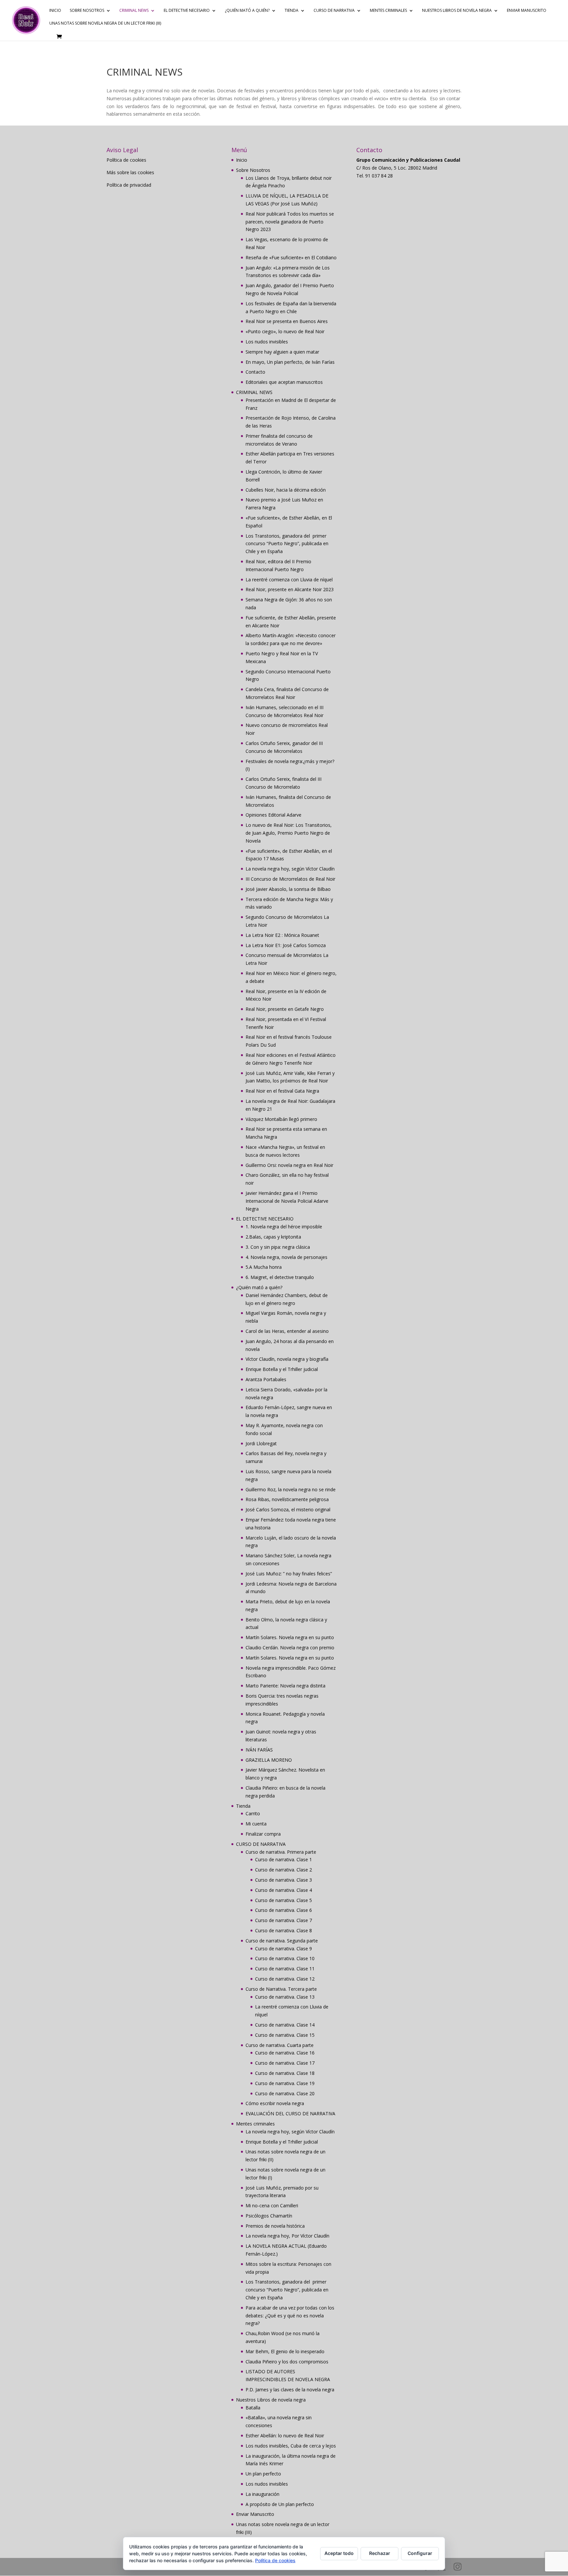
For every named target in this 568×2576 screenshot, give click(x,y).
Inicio (55, 11)
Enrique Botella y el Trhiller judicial (282, 1369)
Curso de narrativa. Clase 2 (284, 1870)
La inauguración (262, 2494)
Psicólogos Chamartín (269, 2216)
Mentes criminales (388, 11)
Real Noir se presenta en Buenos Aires (287, 321)
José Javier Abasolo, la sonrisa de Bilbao (288, 889)
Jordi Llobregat (261, 1443)
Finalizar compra (263, 1834)
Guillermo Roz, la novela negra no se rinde (291, 1489)
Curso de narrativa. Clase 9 (284, 1949)
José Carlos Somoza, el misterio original (288, 1509)
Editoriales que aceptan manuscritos (284, 382)
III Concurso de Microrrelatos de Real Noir (290, 879)
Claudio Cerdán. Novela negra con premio (290, 1648)
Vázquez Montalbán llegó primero (281, 1119)
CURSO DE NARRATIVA (334, 11)
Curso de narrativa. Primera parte (281, 1852)
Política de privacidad (129, 185)
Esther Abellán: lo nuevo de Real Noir (285, 2436)
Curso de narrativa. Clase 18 (285, 2073)
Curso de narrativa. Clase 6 (284, 1910)
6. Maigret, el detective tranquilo (280, 1277)
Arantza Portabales (266, 1379)
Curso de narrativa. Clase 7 (284, 1920)
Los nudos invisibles (267, 342)
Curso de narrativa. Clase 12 (285, 1979)
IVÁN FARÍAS (259, 1750)
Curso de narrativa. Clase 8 (284, 1930)
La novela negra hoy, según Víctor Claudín (290, 869)
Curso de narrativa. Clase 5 (284, 1900)
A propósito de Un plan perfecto (280, 2504)
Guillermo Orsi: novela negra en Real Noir (289, 1165)
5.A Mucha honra (264, 1267)
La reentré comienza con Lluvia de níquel (289, 580)
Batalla (253, 2408)
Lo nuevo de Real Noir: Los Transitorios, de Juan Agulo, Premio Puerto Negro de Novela (289, 833)
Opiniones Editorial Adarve (273, 815)
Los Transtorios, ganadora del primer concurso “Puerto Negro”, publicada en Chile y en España (287, 544)
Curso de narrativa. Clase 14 (285, 2025)
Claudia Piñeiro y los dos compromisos (287, 2362)
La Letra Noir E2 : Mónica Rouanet (282, 935)
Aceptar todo (339, 2553)
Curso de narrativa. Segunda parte (282, 1941)
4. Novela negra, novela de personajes (286, 1257)
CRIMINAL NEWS (134, 11)
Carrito (253, 1813)
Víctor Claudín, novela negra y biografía (287, 1359)
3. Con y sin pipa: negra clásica (278, 1247)
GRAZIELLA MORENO (269, 1760)
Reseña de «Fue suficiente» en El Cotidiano (291, 257)
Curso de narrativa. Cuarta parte (280, 2045)
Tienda (292, 11)
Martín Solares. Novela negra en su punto (290, 1637)
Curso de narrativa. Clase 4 (284, 1890)
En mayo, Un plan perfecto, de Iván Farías (290, 362)
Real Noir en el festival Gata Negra (282, 1091)
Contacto (255, 372)
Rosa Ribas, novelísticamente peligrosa (287, 1499)
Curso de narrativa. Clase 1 (284, 1859)
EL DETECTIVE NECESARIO (187, 11)
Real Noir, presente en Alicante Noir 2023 (290, 589)
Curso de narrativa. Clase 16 (285, 2053)
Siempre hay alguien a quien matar (282, 352)
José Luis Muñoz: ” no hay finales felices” (289, 1574)
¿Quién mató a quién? (247, 11)
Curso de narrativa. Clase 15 (285, 2035)
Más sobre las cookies (130, 172)
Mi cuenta (256, 1824)
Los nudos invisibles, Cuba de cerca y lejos (291, 2446)
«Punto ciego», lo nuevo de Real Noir (285, 331)
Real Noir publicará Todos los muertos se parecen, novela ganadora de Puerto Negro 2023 (290, 222)
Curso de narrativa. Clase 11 (285, 1969)
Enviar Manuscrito (527, 11)
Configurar (420, 2553)
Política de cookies (126, 160)
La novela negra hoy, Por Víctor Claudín (287, 2236)
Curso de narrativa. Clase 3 (284, 1880)
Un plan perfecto (263, 2474)
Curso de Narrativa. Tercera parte (281, 1989)
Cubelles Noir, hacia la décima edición (286, 490)
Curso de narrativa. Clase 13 (285, 1997)
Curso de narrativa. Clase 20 (285, 2093)
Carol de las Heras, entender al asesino (287, 1331)
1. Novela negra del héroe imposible (284, 1227)
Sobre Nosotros (87, 11)
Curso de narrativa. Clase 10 (285, 1958)
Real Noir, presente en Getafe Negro (285, 1009)
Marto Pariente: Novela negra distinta (285, 1686)
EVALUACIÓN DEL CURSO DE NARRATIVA (290, 2113)
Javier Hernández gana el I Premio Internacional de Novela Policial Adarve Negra (287, 1201)
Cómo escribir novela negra (275, 2103)
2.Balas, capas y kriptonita (273, 1237)
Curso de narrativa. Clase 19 (285, 2083)
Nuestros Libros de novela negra (457, 11)
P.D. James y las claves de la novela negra (290, 2390)
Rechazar (380, 2553)
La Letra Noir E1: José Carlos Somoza (286, 945)
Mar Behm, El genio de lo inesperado (285, 2351)
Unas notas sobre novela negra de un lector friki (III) (105, 23)
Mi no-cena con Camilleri (272, 2205)
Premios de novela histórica (275, 2226)
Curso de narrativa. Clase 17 (285, 2063)
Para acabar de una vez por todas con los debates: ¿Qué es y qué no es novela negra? (290, 2316)
